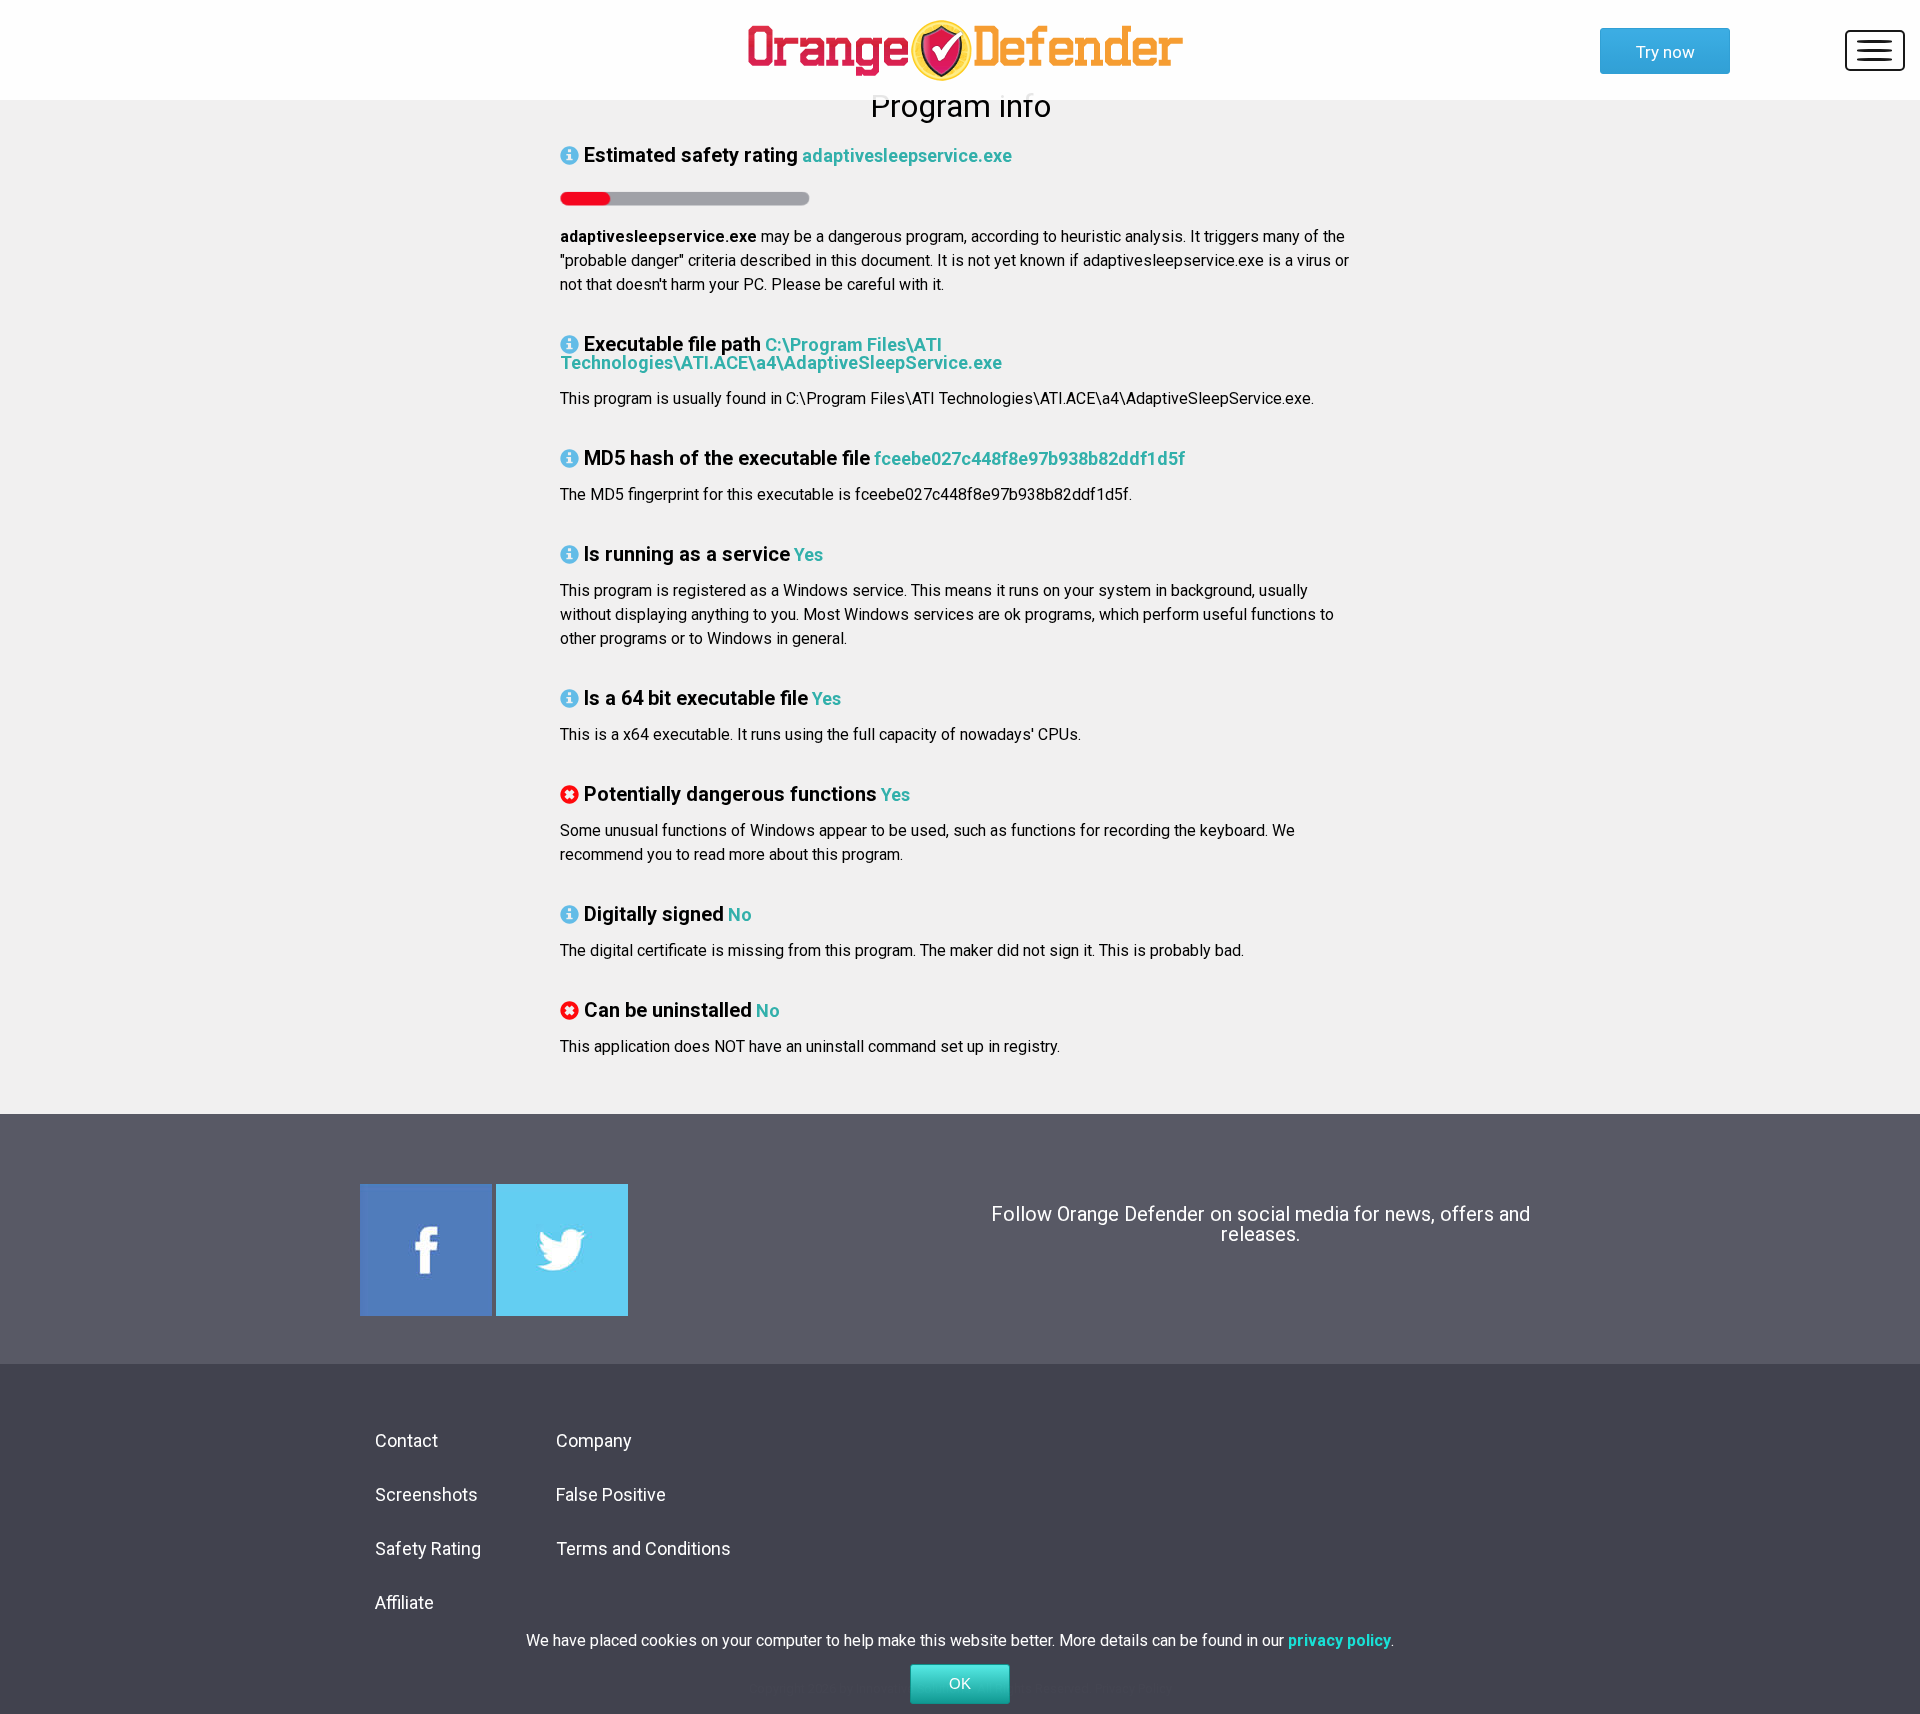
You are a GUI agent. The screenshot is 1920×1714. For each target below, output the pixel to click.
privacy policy (1339, 1640)
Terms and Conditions (643, 1548)
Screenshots (426, 1494)
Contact (406, 1440)
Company (594, 1440)
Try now (1665, 52)
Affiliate (404, 1602)
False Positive (611, 1494)
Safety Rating (428, 1548)
